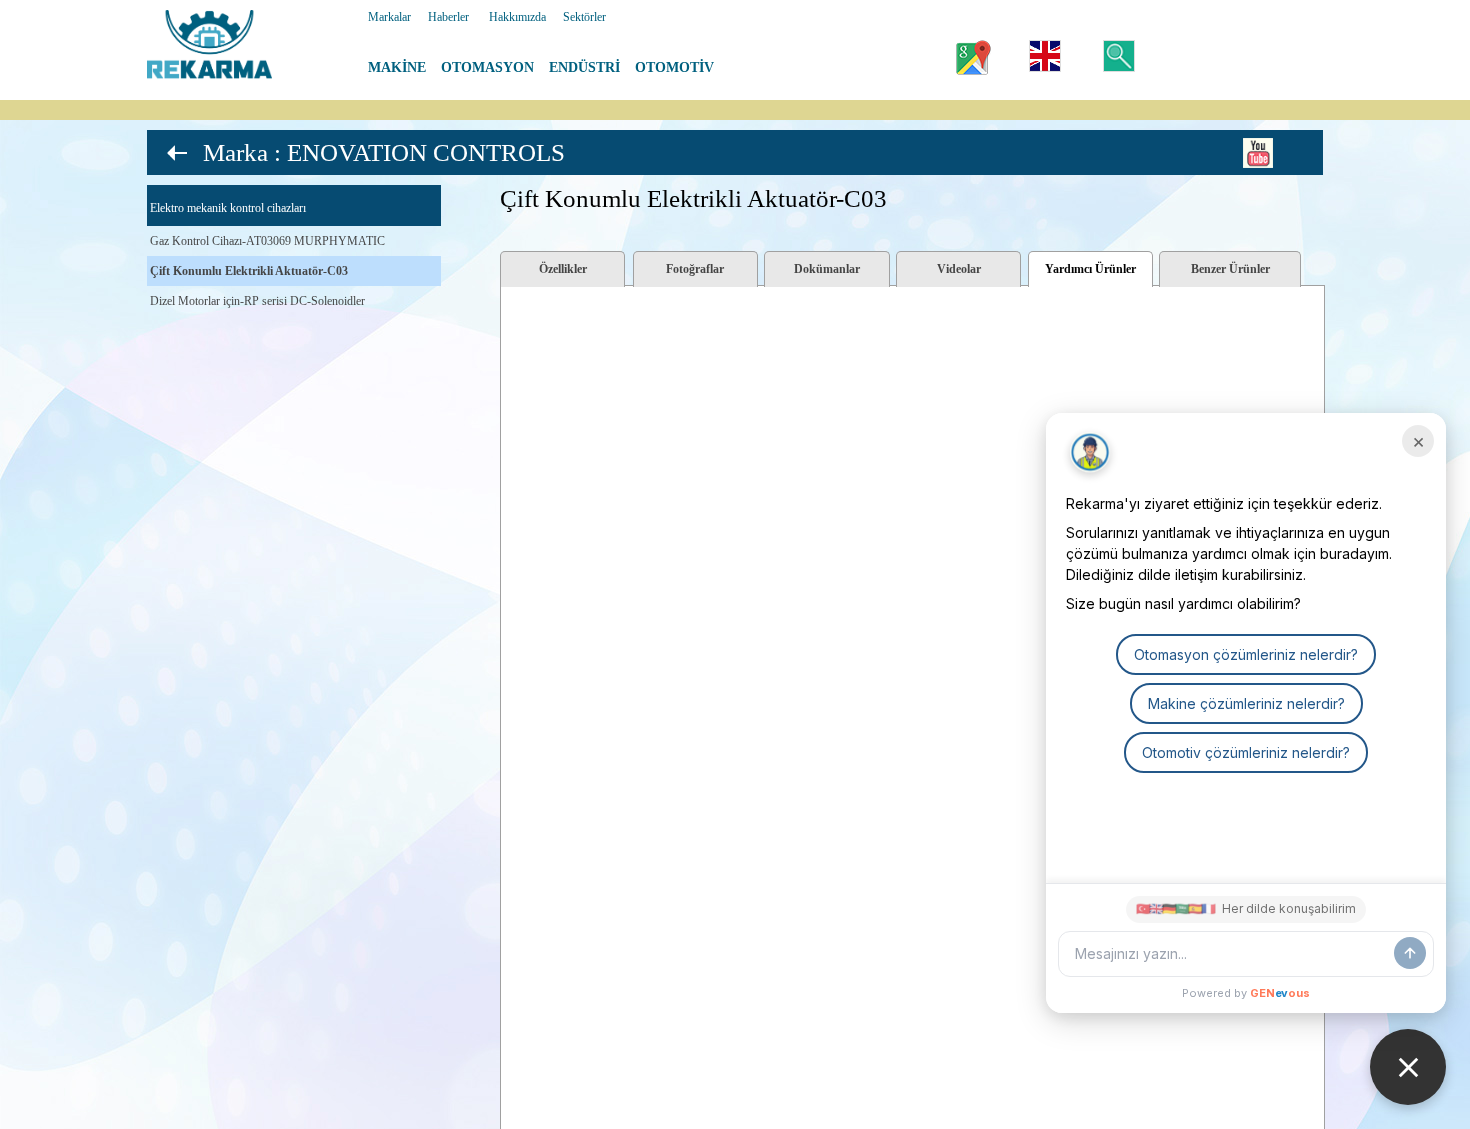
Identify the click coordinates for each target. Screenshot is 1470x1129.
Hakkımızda (517, 17)
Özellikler (563, 269)
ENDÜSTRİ (584, 67)
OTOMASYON (487, 67)
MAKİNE (397, 67)
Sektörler (584, 17)
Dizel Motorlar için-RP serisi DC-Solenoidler (257, 301)
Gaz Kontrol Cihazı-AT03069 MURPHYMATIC (267, 241)
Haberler (448, 17)
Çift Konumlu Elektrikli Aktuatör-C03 (249, 271)
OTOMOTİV (674, 67)
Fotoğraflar (695, 269)
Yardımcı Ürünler (1090, 269)
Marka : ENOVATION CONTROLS (384, 152)
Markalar (389, 17)
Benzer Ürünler (1230, 269)
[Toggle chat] (1408, 1067)
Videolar (959, 269)
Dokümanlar (827, 269)
